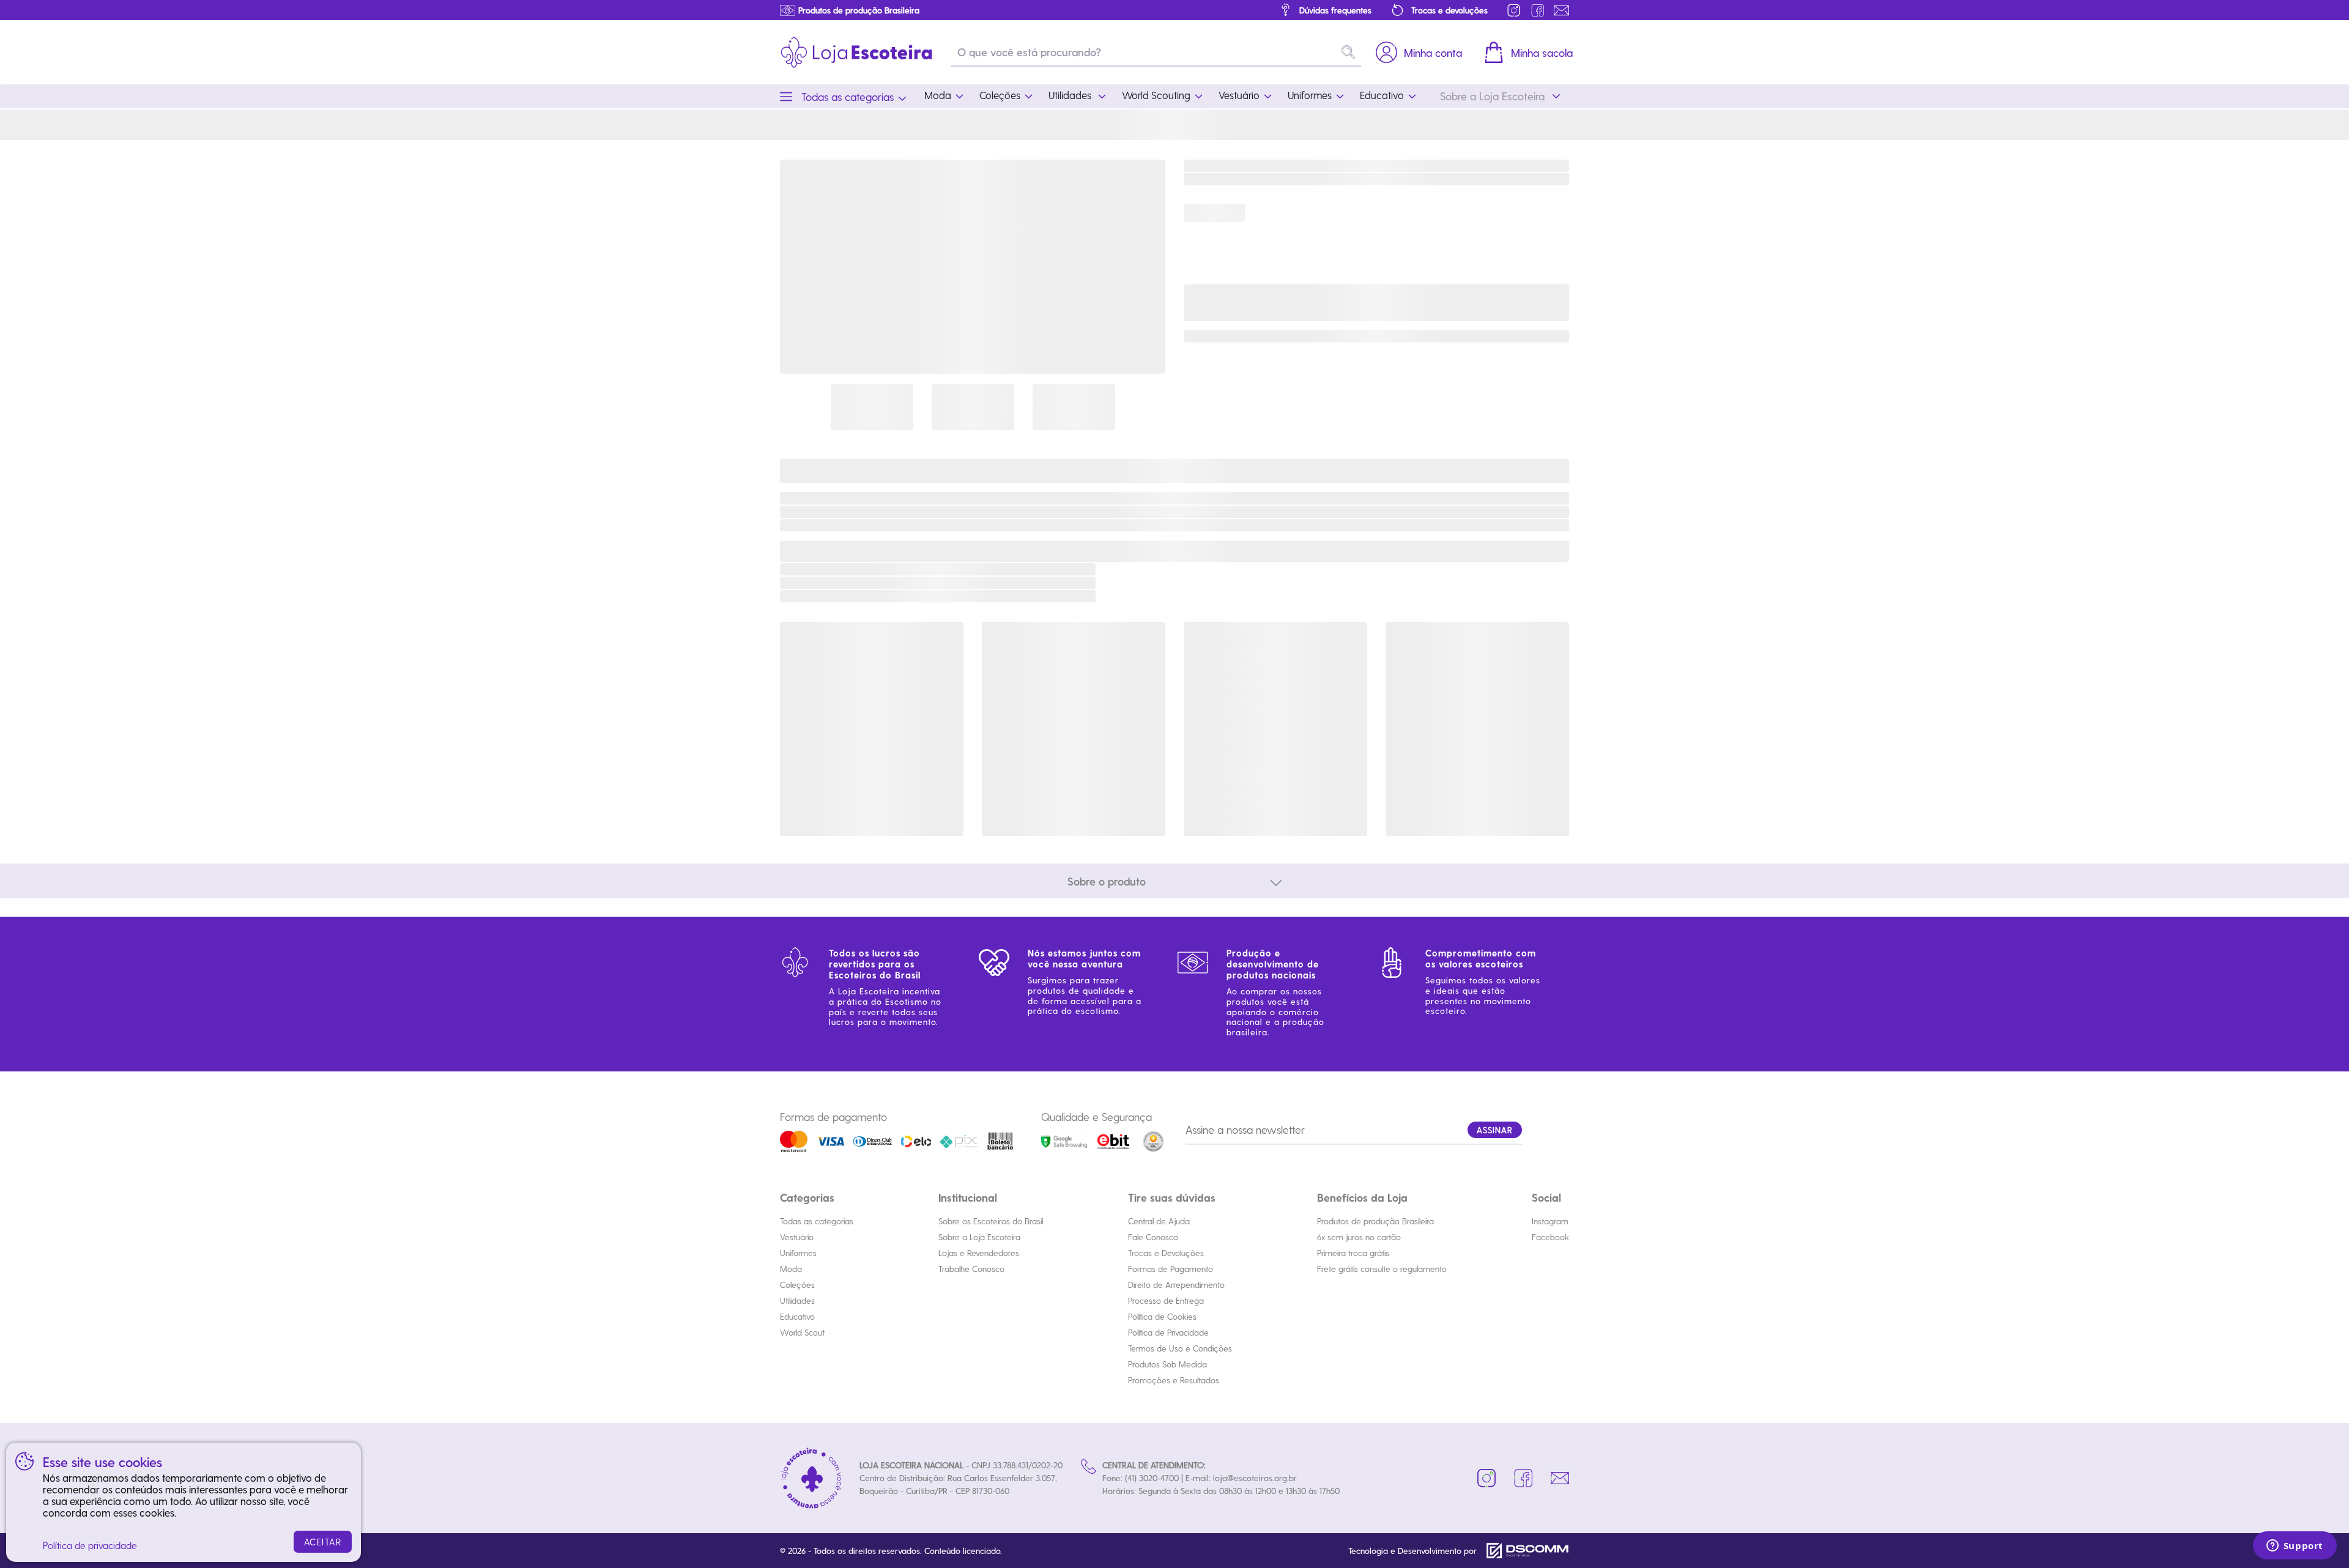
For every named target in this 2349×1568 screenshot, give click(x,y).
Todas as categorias (817, 1221)
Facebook (1550, 1237)
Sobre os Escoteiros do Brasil (991, 1221)
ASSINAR (1495, 1130)
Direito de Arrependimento (1176, 1285)
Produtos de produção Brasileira (1375, 1221)
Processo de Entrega (1166, 1300)
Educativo (797, 1316)
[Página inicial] (856, 52)
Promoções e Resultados (1174, 1380)
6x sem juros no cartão (1359, 1237)
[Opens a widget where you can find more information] (2295, 1547)
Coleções (797, 1285)
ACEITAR (323, 1542)
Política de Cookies (1162, 1316)
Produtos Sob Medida (1167, 1364)
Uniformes (798, 1253)
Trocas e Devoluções (1166, 1253)
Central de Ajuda (1159, 1221)
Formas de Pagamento (1171, 1269)
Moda (791, 1269)
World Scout (802, 1332)
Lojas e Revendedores (979, 1253)
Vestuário (797, 1237)
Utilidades (797, 1300)
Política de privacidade (90, 1545)
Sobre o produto (1107, 881)
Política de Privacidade (1168, 1332)
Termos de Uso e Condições (1180, 1348)
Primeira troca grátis (1353, 1253)
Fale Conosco (1153, 1237)
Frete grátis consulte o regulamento (1382, 1269)
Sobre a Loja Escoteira (979, 1237)
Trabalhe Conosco (971, 1269)
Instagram (1550, 1221)
